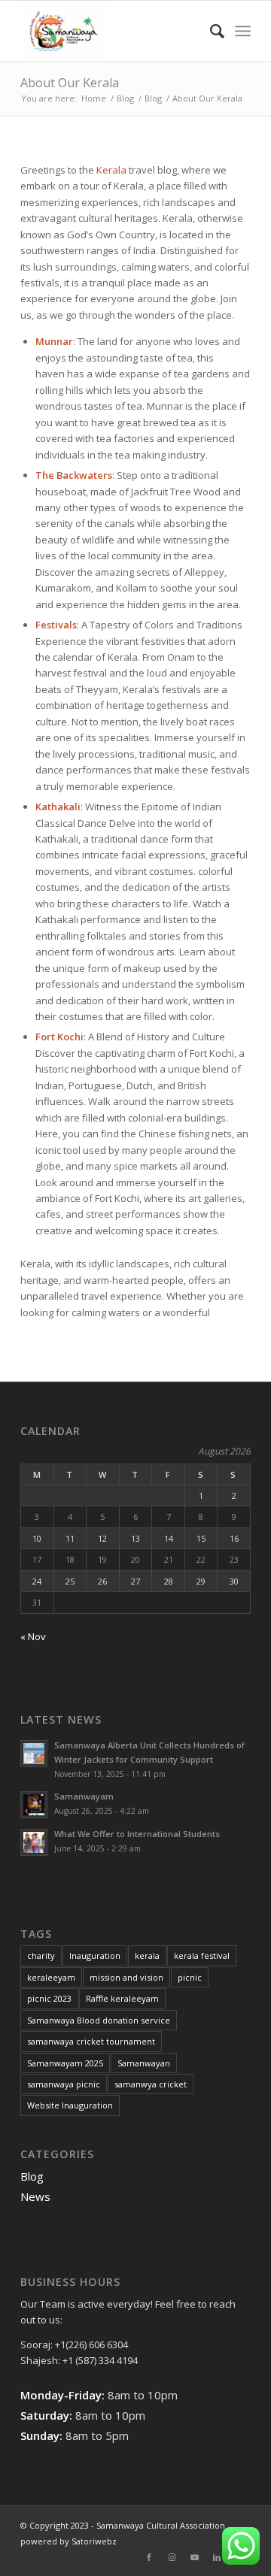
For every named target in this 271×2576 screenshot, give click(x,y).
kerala (147, 1955)
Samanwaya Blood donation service (99, 2020)
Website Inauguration (70, 2105)
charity (41, 1955)
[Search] (210, 31)
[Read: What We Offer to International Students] (34, 1842)
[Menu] (243, 31)
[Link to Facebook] (149, 2557)
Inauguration (95, 1955)
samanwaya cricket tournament (91, 2041)
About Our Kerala (70, 83)
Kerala (111, 170)
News (35, 2196)
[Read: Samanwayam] (34, 1805)
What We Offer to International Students (137, 1834)
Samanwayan (144, 2063)
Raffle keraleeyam (122, 1998)
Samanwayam (84, 1796)
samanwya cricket (151, 2084)
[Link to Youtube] (194, 2557)
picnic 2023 (49, 1998)
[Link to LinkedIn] (217, 2557)
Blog (32, 2176)
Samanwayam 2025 (65, 2063)
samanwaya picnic (64, 2084)
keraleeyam (51, 1977)
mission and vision (126, 1977)
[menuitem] (210, 31)
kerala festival (202, 1955)
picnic (190, 1977)
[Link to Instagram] (172, 2557)
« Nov (33, 1636)
